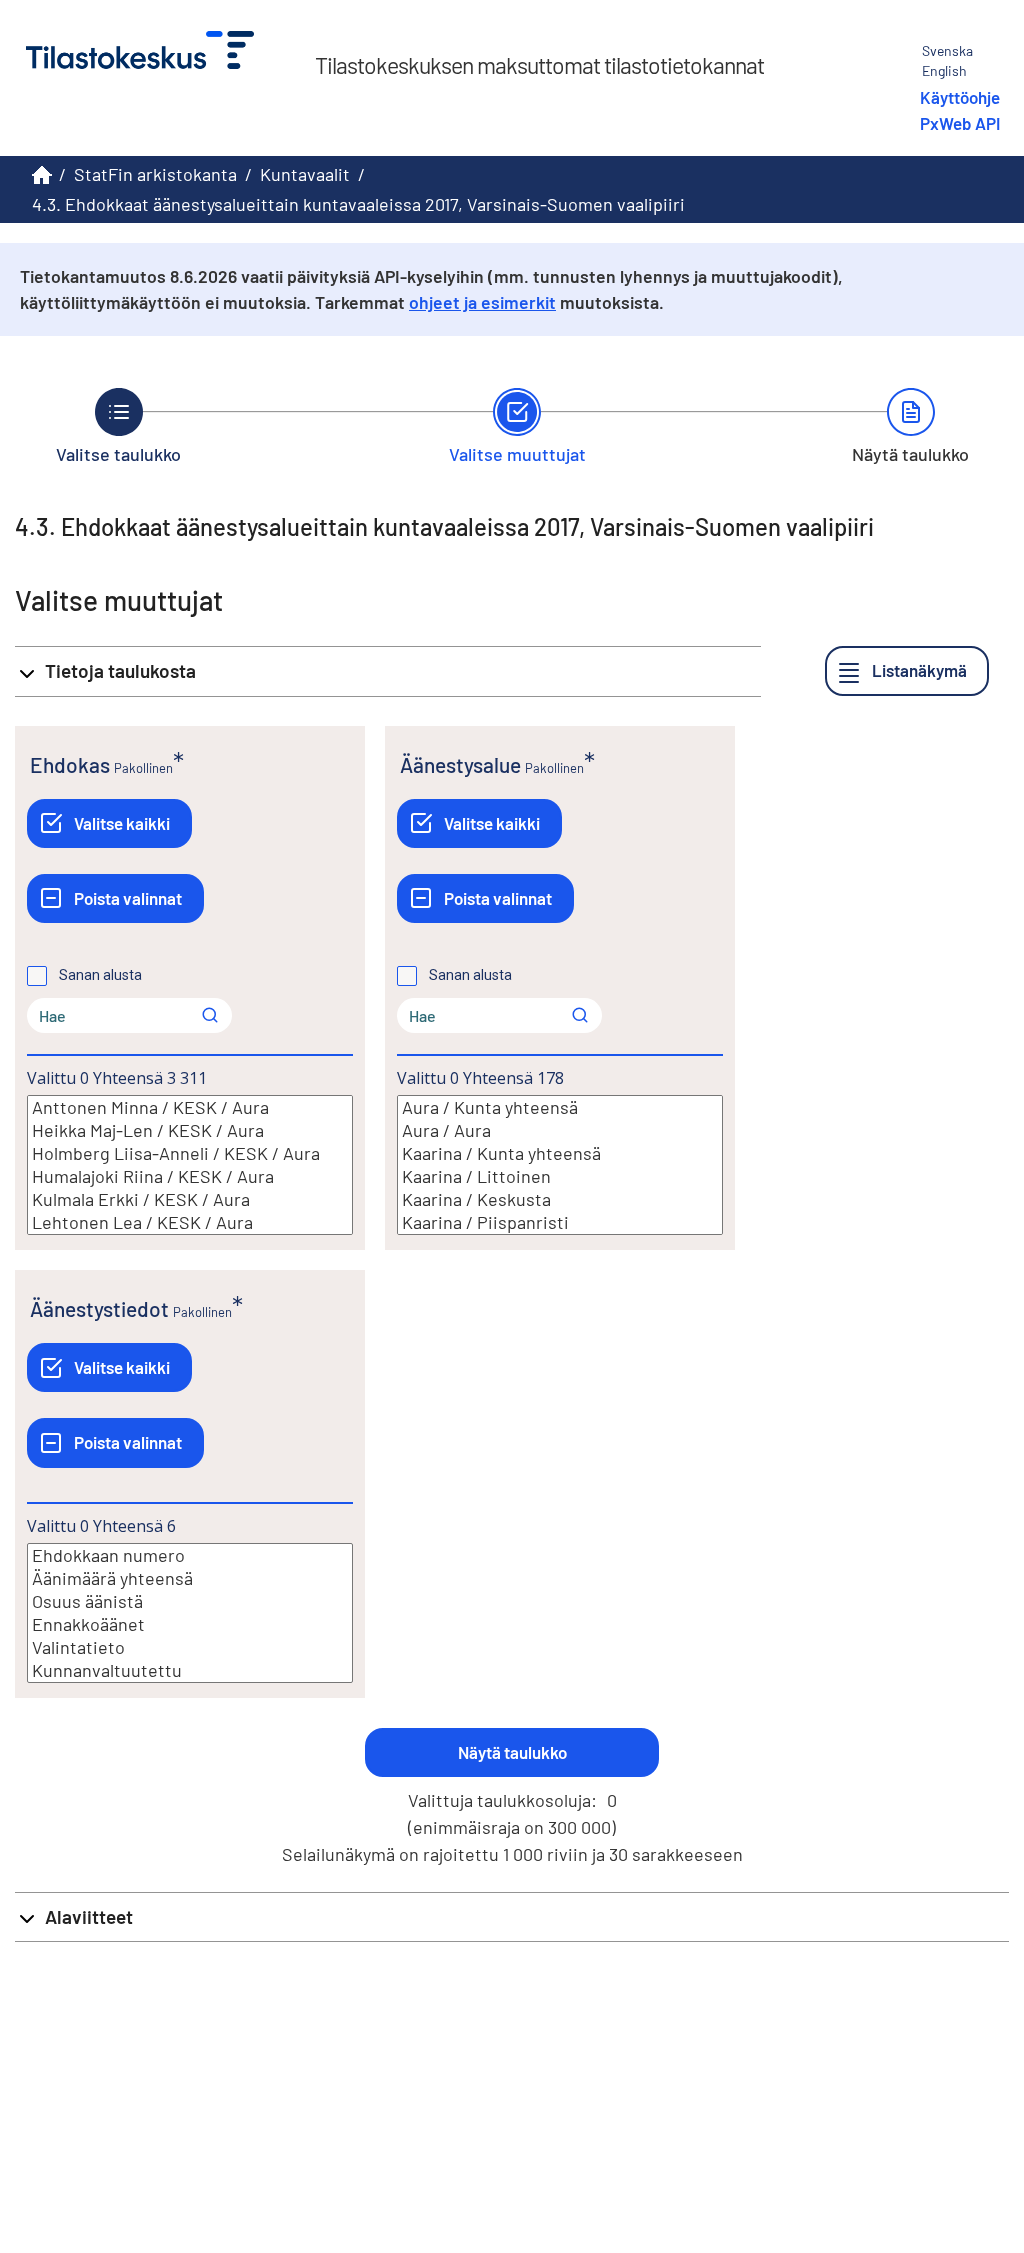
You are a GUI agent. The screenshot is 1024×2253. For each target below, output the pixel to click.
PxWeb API (960, 123)
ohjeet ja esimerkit (482, 302)
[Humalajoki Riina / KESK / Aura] (190, 1176)
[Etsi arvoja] (210, 1015)
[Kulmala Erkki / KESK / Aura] (190, 1199)
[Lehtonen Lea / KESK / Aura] (190, 1222)
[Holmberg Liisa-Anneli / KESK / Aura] (190, 1153)
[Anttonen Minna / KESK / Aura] (190, 1107)
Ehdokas (70, 764)
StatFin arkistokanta (155, 174)
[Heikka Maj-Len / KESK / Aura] (190, 1130)
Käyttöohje (960, 97)
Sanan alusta (100, 975)
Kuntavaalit (305, 174)
